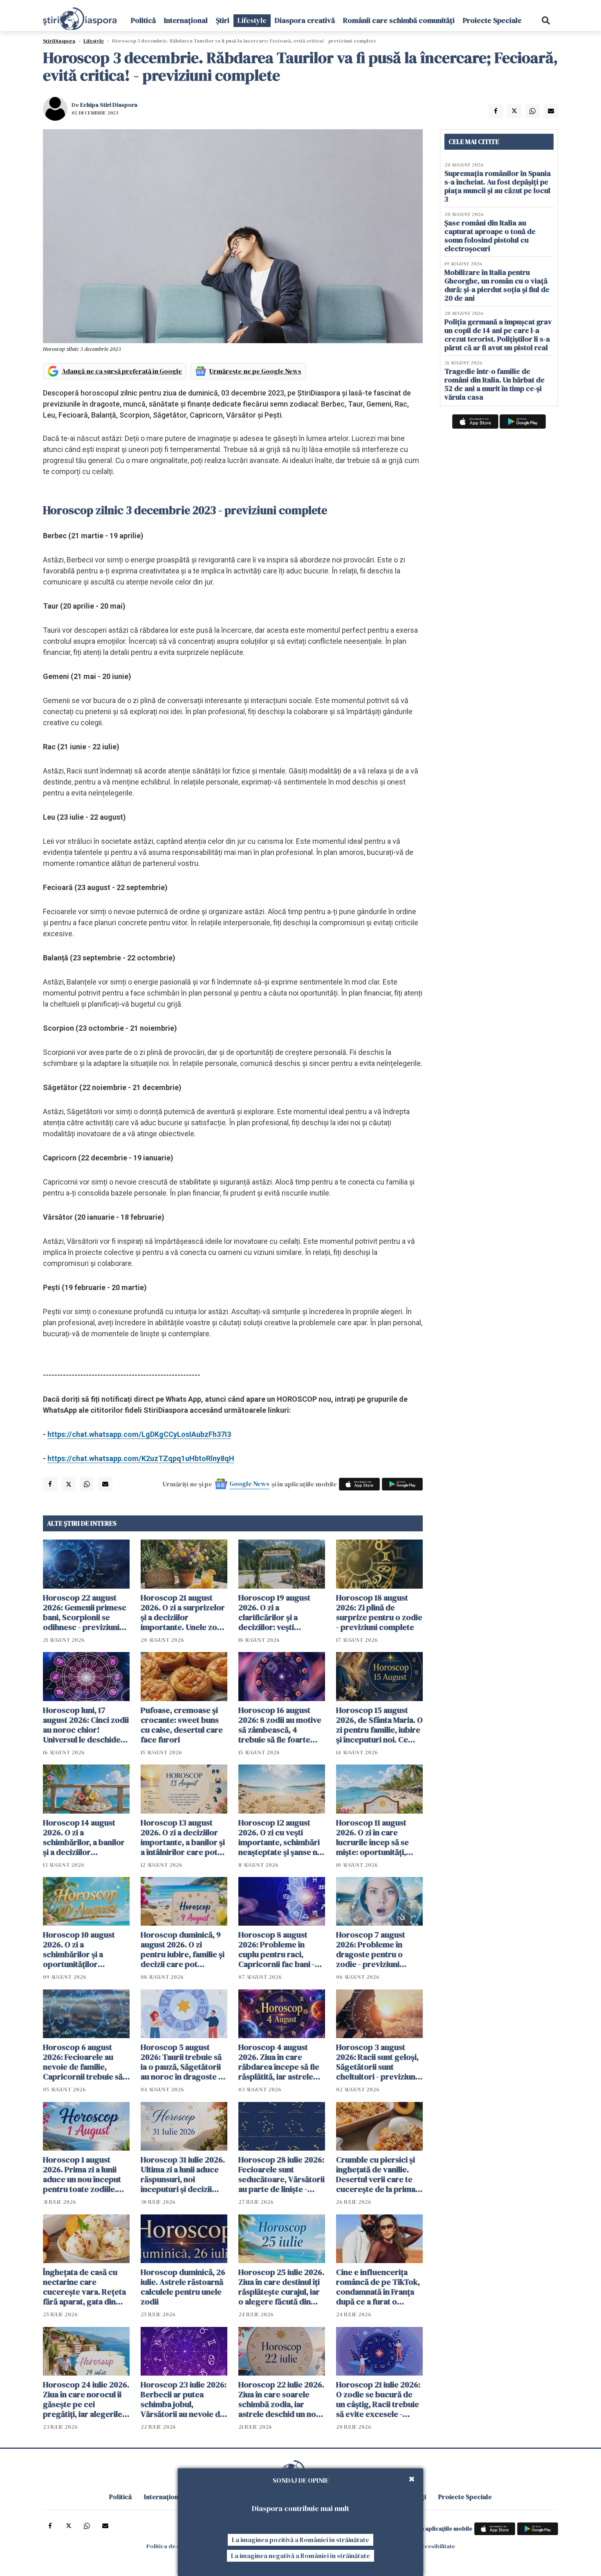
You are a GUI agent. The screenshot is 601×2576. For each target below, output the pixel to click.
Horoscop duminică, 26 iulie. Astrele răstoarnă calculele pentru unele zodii (183, 2287)
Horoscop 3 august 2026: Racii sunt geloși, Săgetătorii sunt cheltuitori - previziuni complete (377, 2062)
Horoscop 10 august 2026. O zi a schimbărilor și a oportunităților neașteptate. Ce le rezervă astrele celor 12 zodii (86, 1949)
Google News (249, 1484)
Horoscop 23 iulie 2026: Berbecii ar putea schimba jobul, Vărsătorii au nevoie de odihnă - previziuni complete (184, 2399)
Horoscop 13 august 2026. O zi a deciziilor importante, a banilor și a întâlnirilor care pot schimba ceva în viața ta (184, 1837)
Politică (143, 20)
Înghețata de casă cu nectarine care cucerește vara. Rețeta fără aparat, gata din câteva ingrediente (84, 2287)
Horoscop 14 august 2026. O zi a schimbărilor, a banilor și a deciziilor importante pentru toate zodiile (84, 1837)
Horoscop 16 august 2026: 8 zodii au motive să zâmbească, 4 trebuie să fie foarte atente (280, 1725)
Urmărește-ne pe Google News (255, 371)
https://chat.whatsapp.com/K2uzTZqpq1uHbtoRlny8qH (141, 1458)
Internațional (186, 20)
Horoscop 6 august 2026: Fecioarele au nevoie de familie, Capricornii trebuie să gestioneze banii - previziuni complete (83, 2062)
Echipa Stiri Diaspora (109, 105)
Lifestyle (252, 20)
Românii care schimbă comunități (399, 20)
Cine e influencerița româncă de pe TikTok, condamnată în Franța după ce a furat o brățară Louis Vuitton (378, 2287)
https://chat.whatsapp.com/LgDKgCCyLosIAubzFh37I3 (139, 1434)
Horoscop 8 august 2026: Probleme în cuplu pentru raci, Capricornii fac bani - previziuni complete (277, 1949)
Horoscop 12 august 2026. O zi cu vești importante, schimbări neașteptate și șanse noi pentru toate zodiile (281, 1837)
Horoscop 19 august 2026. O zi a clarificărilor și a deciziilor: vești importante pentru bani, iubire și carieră (277, 1612)
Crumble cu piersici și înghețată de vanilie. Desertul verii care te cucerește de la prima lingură (376, 2174)
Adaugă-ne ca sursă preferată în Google (122, 371)
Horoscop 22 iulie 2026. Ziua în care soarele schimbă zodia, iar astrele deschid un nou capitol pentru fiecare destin (281, 2399)
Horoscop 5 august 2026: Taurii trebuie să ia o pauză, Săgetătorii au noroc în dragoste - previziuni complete (181, 2062)
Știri (223, 20)
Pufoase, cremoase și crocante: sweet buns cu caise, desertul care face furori (182, 1725)
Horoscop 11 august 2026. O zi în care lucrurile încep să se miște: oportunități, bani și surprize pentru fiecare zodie (377, 1837)
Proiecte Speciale (492, 20)
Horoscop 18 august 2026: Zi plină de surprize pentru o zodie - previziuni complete (379, 1612)
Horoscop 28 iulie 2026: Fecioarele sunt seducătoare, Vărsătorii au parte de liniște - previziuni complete (281, 2174)
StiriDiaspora (59, 41)
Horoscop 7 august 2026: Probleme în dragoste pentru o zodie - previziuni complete (371, 1949)
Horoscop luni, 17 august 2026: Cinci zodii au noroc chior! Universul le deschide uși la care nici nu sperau (86, 1725)
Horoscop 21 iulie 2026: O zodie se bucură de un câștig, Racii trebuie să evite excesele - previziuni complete (378, 2399)
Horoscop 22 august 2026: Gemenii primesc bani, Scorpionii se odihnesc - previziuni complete (85, 1612)
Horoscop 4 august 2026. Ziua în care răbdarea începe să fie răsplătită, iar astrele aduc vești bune (279, 2062)
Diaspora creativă (305, 20)
